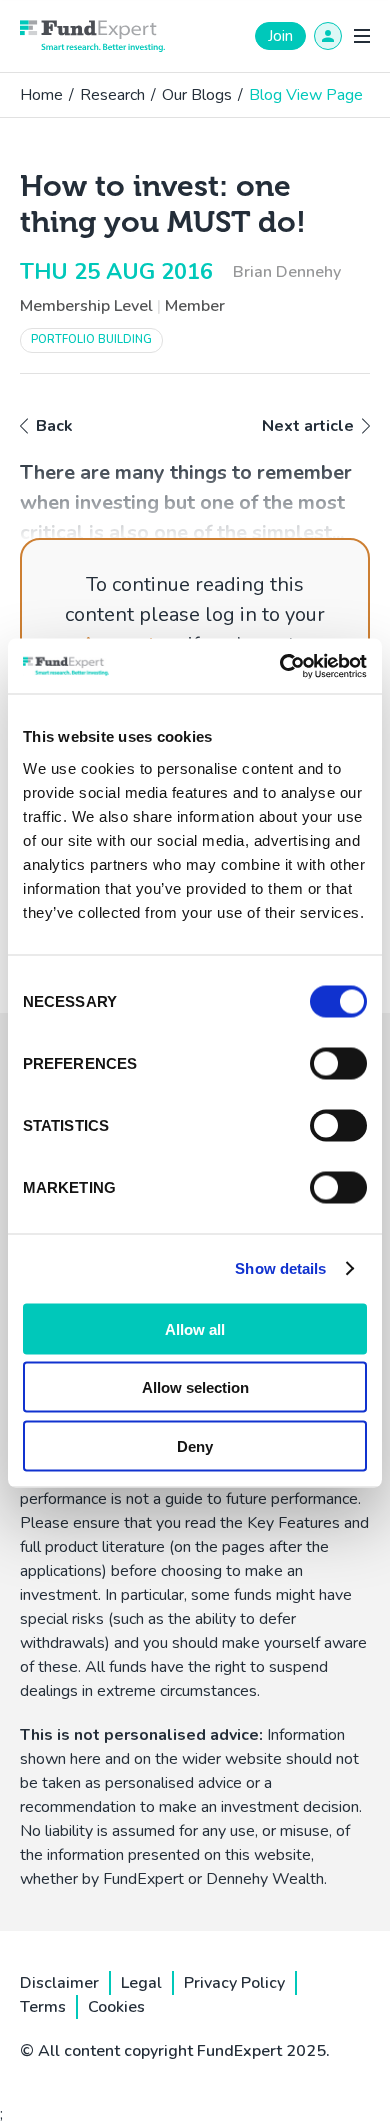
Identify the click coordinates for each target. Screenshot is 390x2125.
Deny (195, 1445)
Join (280, 36)
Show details (280, 1268)
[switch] (338, 1063)
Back (54, 426)
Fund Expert (92, 36)
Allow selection (195, 1387)
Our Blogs (197, 95)
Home (41, 95)
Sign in (328, 36)
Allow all (195, 1328)
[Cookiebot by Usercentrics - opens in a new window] (280, 666)
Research (112, 95)
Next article (308, 426)
